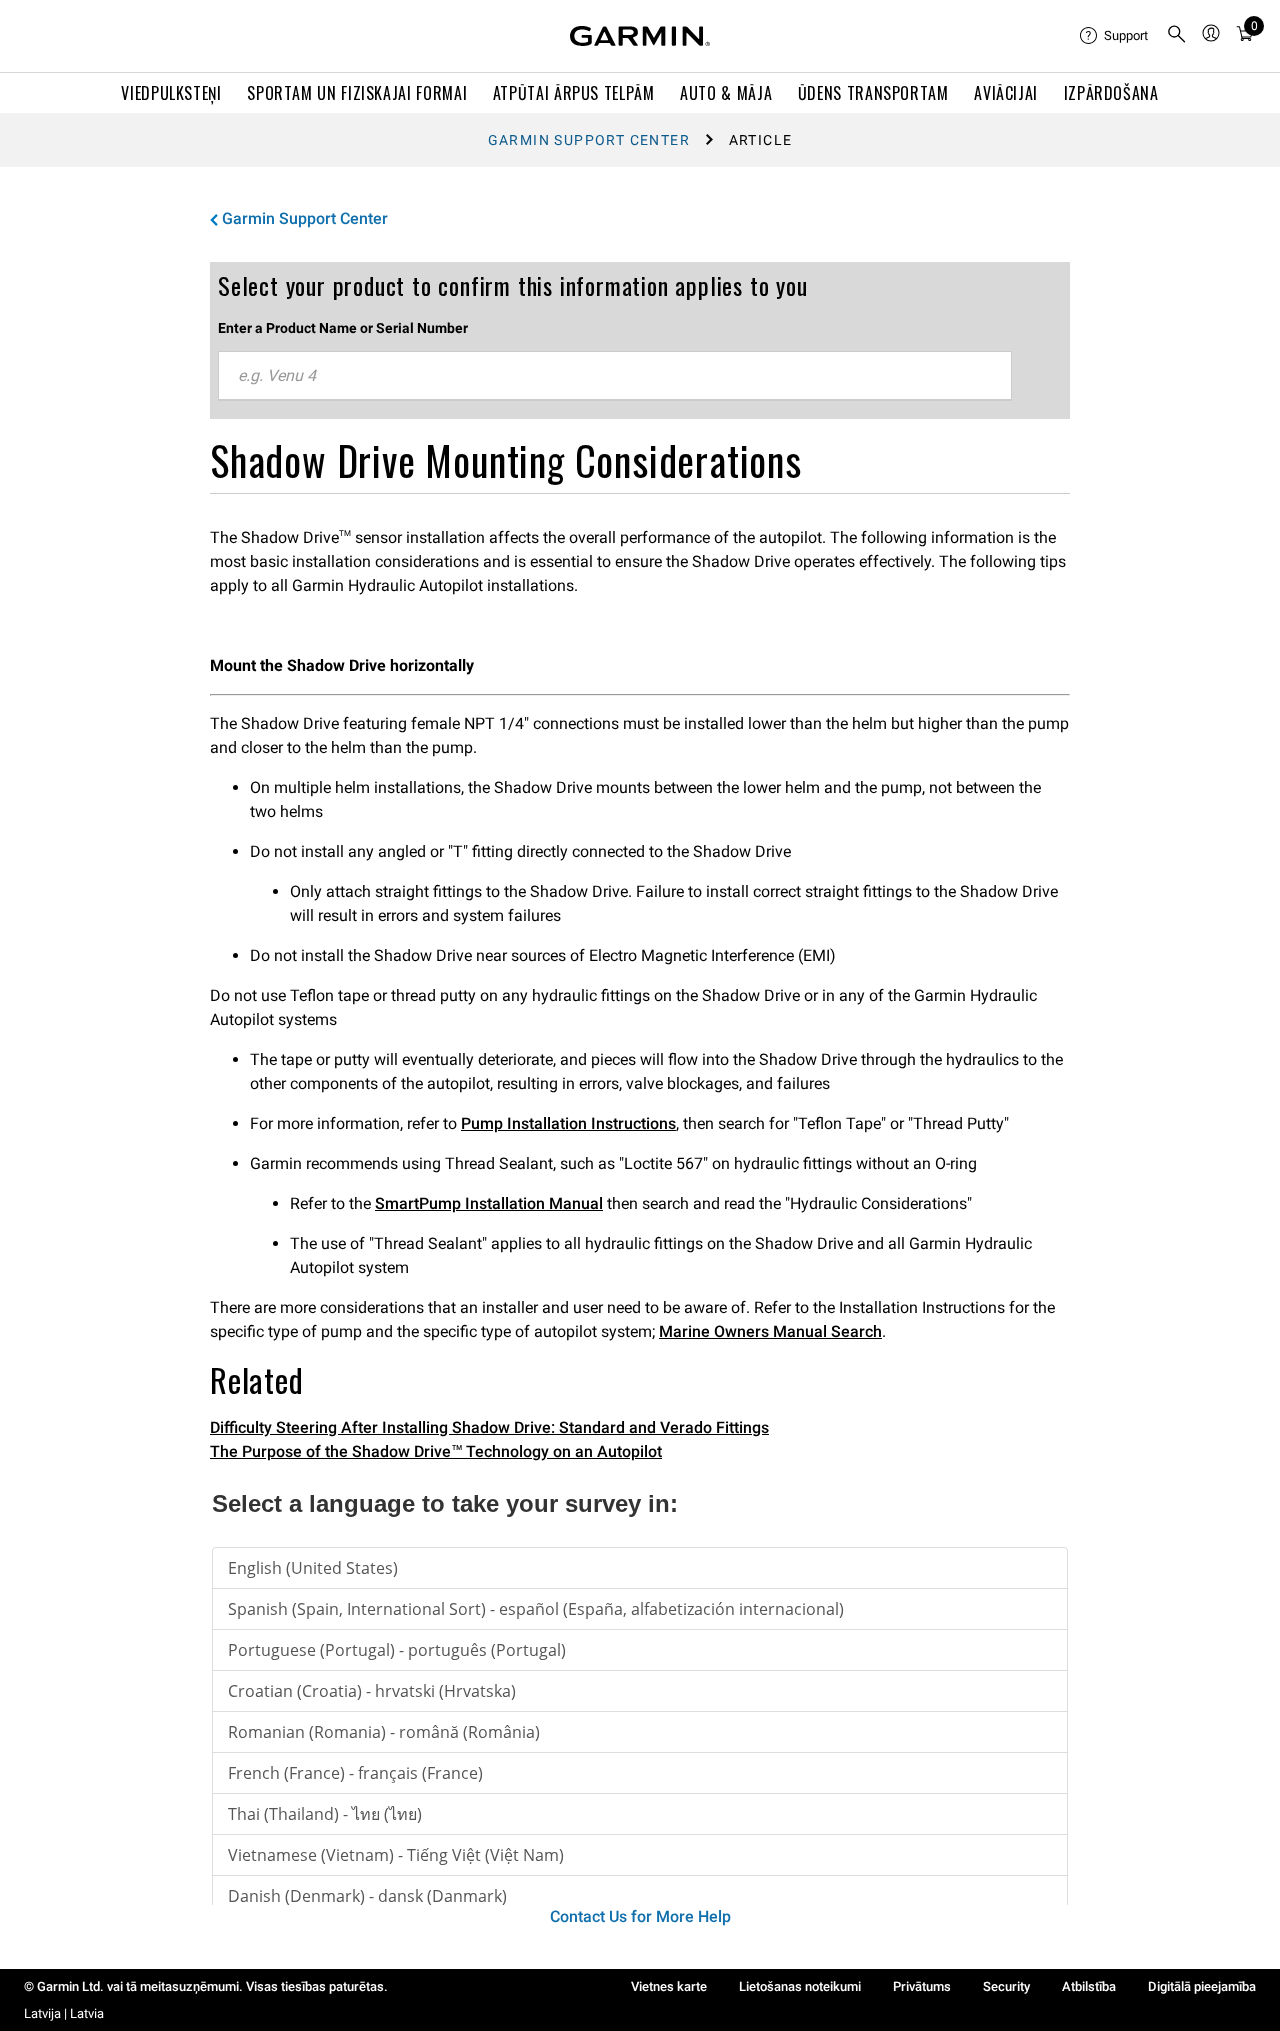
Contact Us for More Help (640, 1916)
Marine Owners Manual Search (770, 1331)
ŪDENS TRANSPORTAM (873, 93)
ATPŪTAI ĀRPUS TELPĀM (574, 93)
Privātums (922, 1986)
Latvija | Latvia (64, 2013)
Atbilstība (1089, 1986)
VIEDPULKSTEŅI (171, 93)
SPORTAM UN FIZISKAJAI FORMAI (357, 93)
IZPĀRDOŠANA (1111, 93)
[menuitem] (1115, 36)
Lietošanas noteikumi (800, 1986)
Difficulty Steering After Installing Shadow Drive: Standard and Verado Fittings (489, 1427)
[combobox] (615, 376)
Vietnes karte (669, 1986)
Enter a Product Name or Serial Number (343, 328)
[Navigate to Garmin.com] (640, 36)
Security (1006, 1986)
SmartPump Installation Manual (489, 1203)
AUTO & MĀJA (726, 93)
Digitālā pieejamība (1202, 1986)
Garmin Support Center (589, 140)
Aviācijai (1006, 93)
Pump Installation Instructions (568, 1123)
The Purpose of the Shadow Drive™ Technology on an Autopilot (436, 1451)
